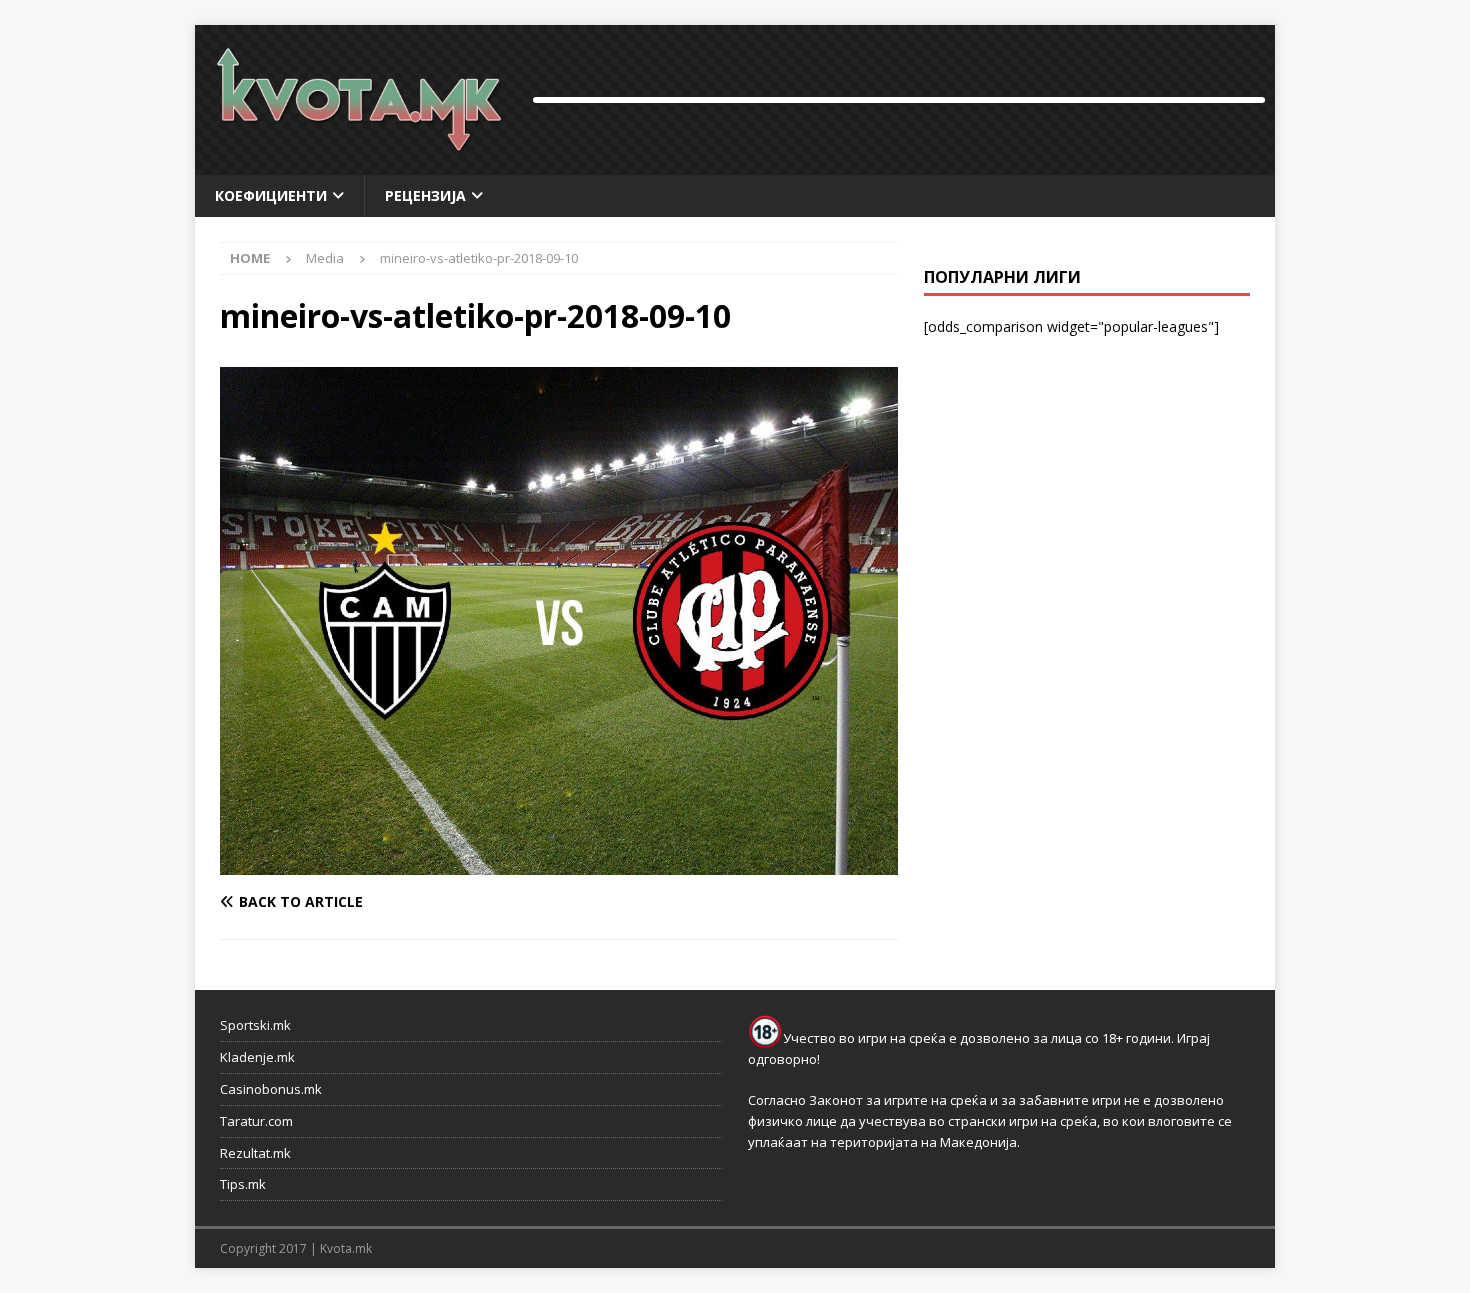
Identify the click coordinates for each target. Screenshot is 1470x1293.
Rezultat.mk (255, 1153)
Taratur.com (256, 1121)
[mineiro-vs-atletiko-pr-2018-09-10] (559, 863)
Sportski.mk (255, 1025)
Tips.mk (243, 1184)
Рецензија (425, 195)
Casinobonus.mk (271, 1089)
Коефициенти (271, 195)
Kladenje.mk (257, 1057)
